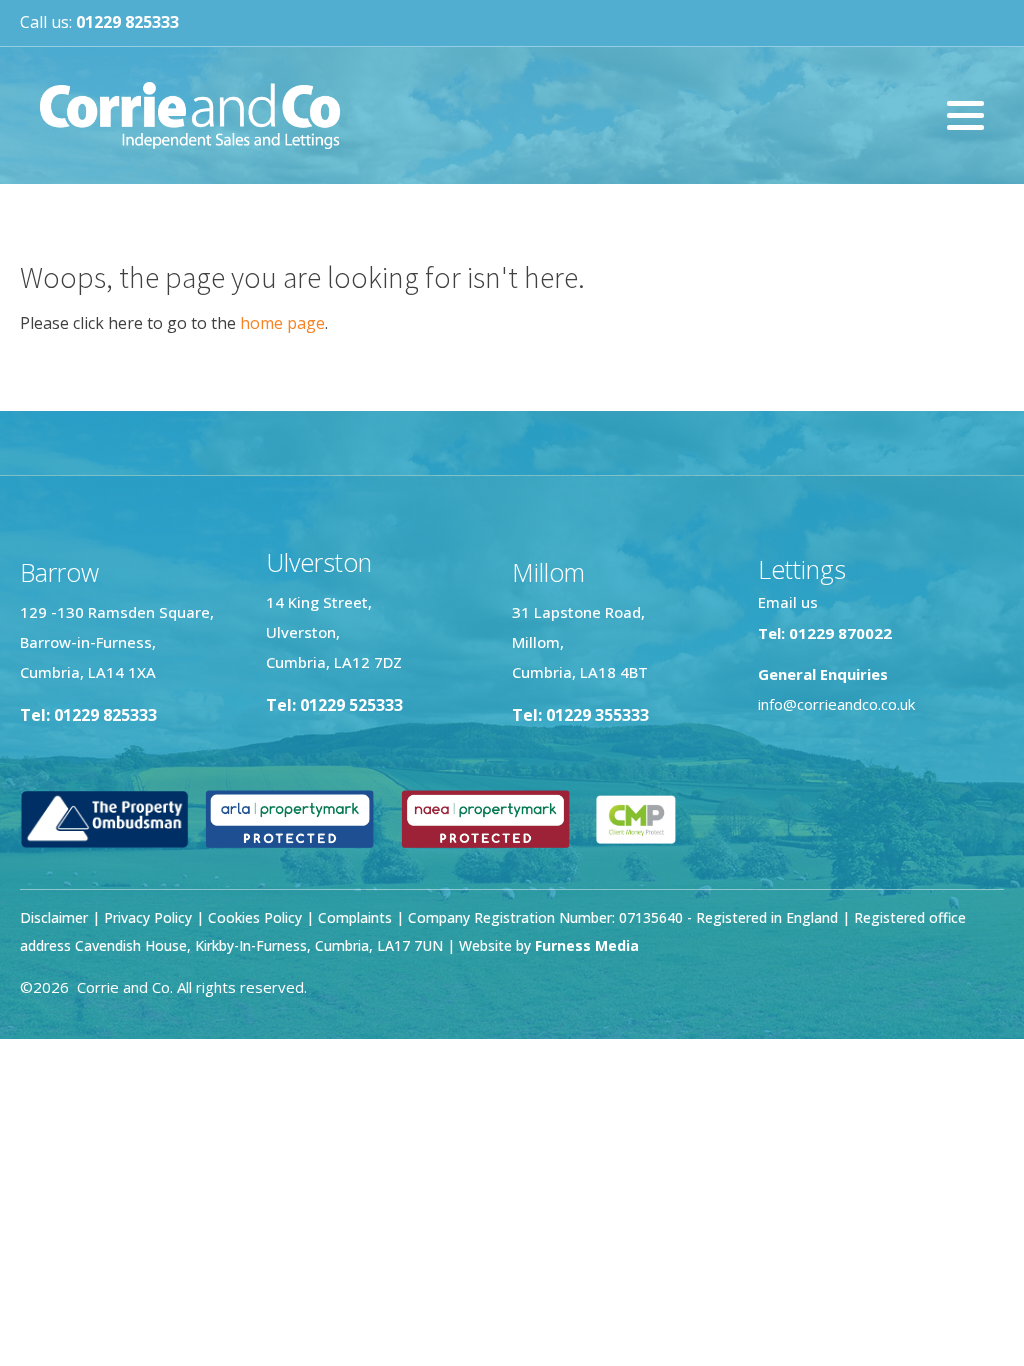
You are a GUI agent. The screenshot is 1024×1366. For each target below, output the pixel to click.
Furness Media (587, 945)
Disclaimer (54, 917)
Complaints (357, 917)
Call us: (99, 22)
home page (282, 323)
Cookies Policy (255, 917)
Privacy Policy (148, 917)
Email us (788, 602)
